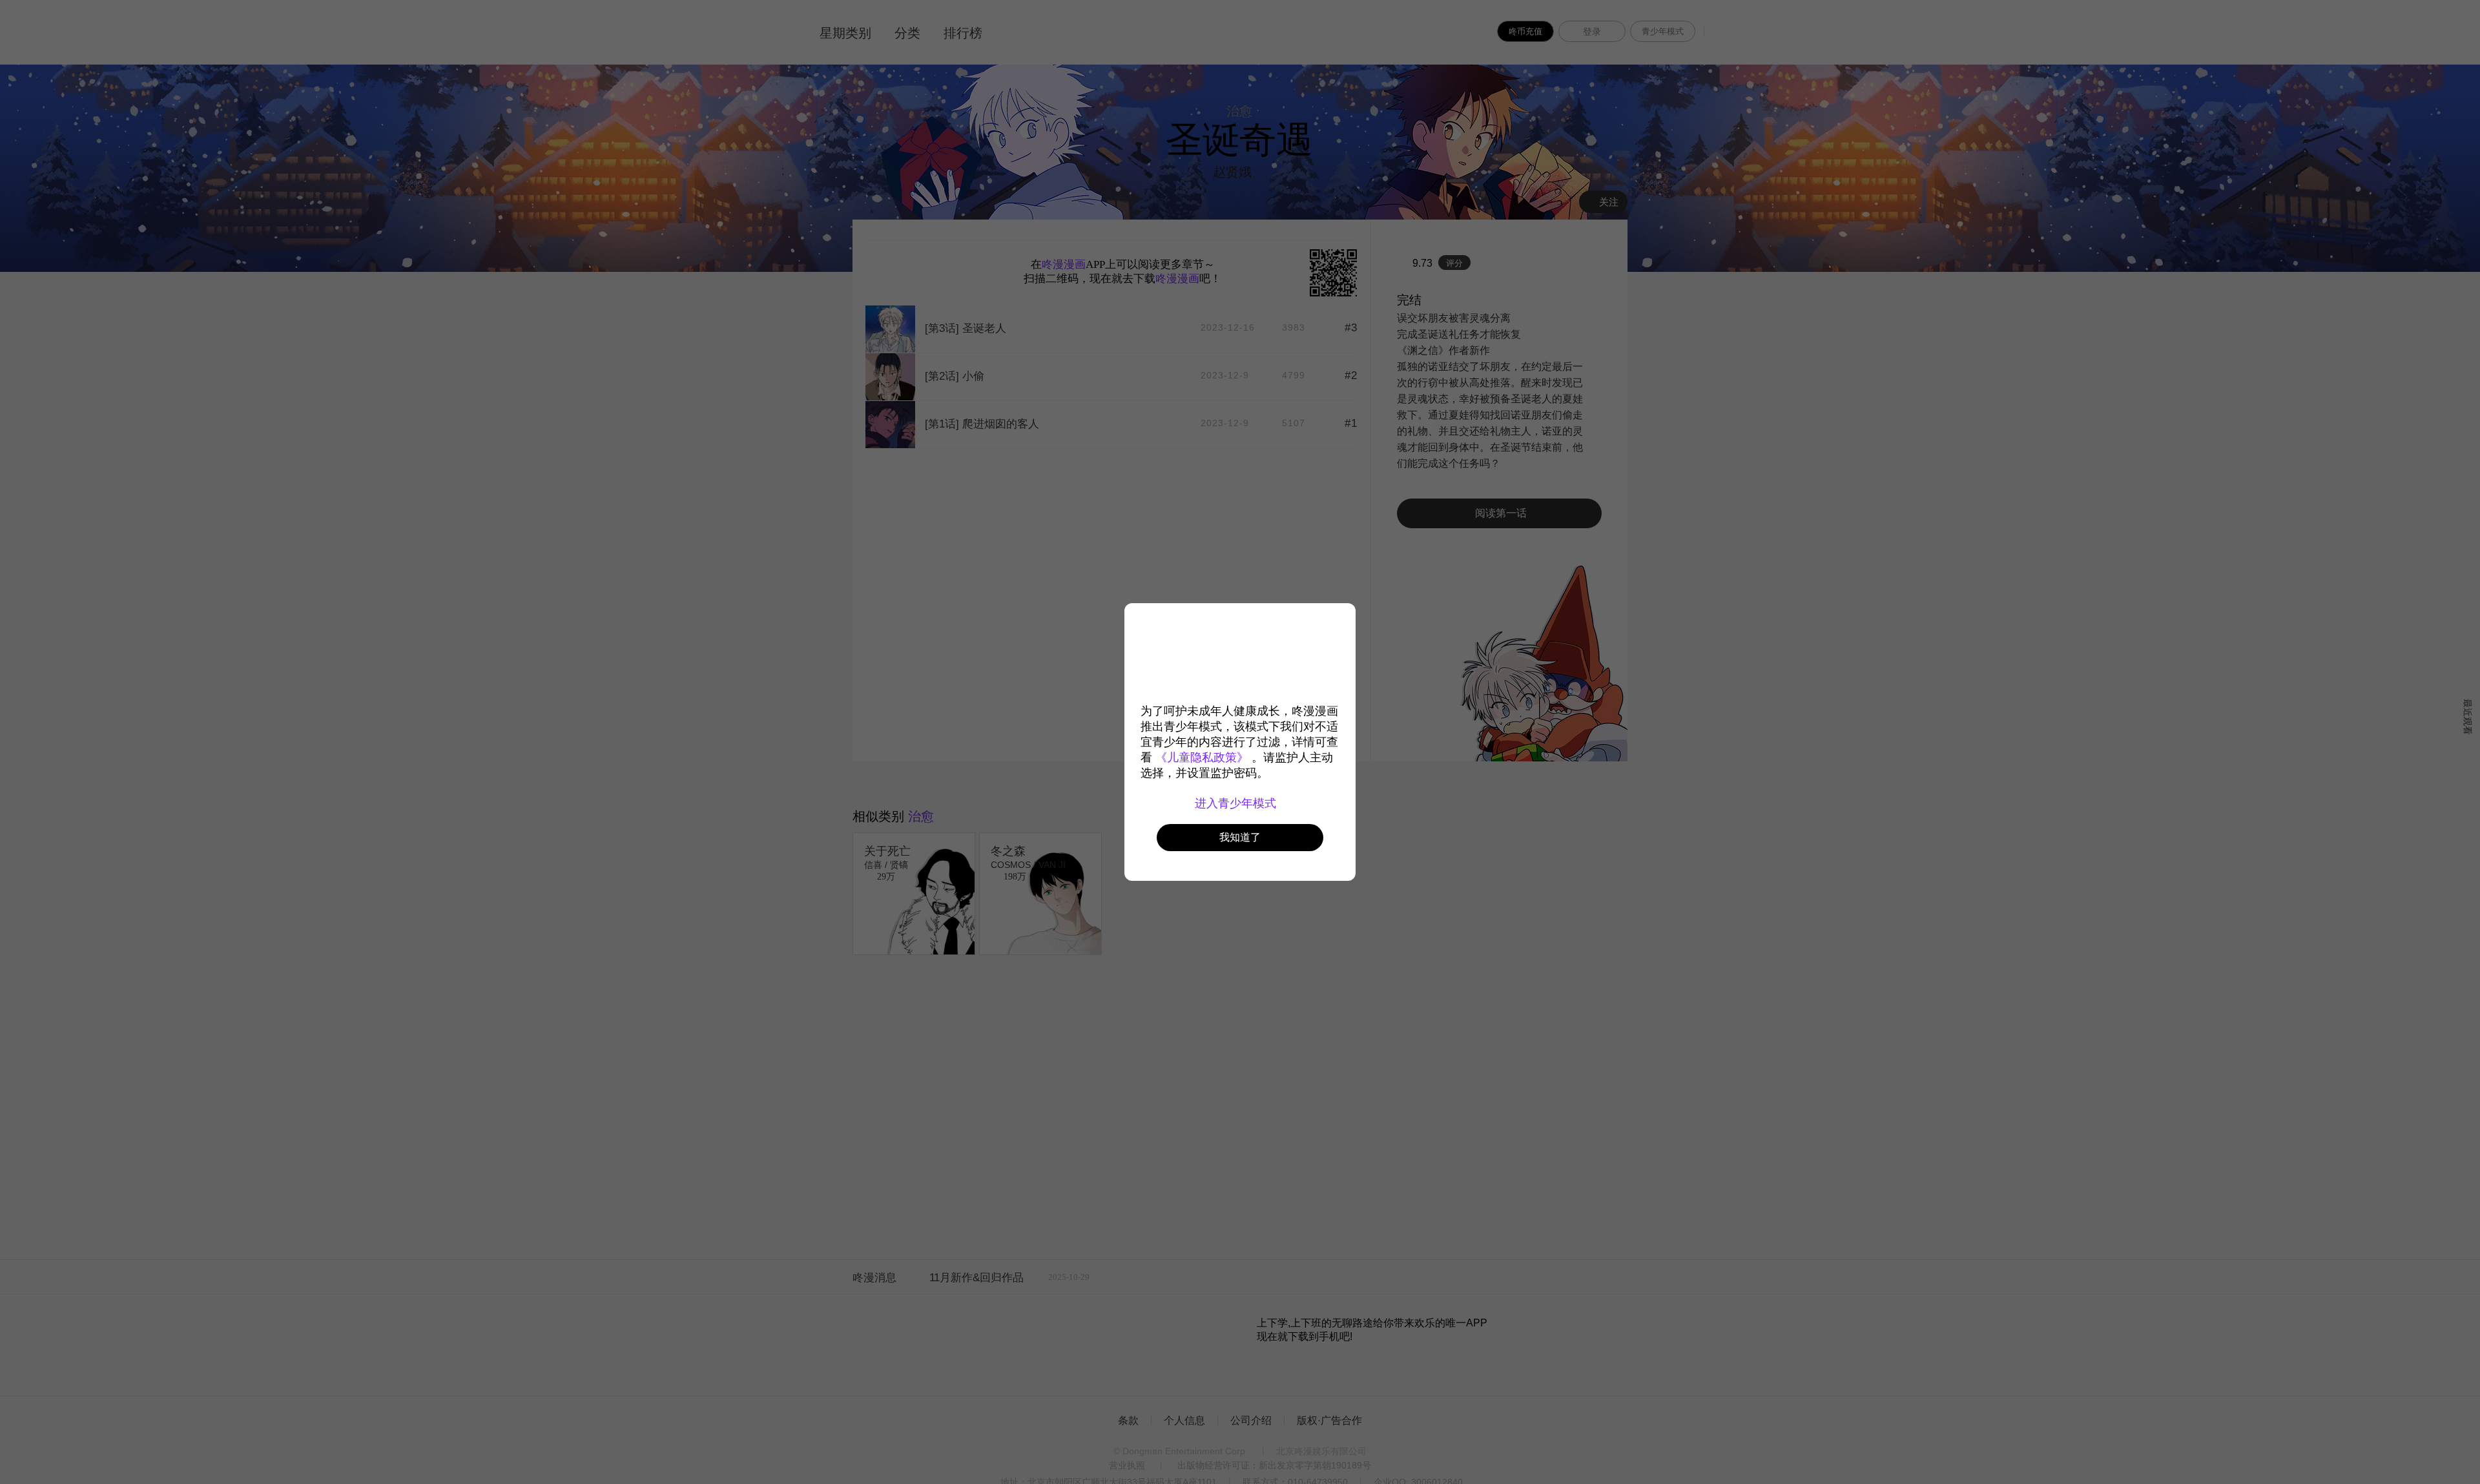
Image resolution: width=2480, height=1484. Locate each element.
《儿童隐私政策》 (1202, 757)
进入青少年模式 (1237, 803)
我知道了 (1240, 837)
